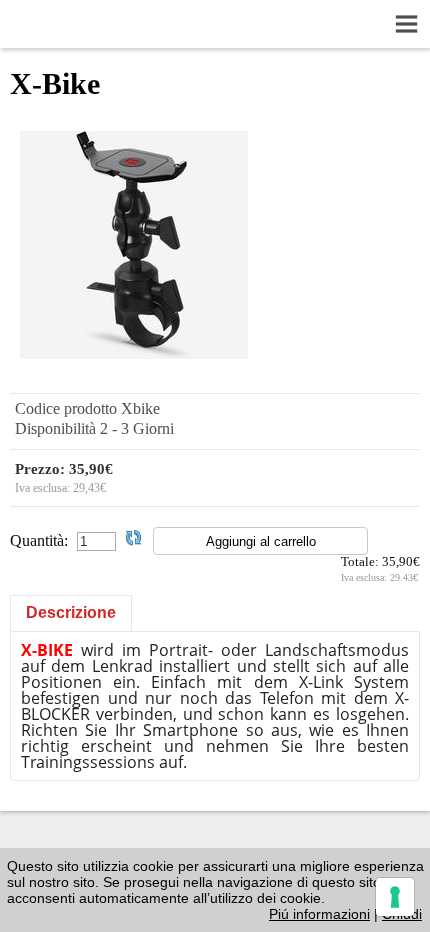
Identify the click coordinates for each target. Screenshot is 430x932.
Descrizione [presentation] (71, 612)
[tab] (71, 613)
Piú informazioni (319, 914)
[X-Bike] (134, 353)
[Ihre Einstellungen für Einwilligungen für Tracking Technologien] (395, 897)
